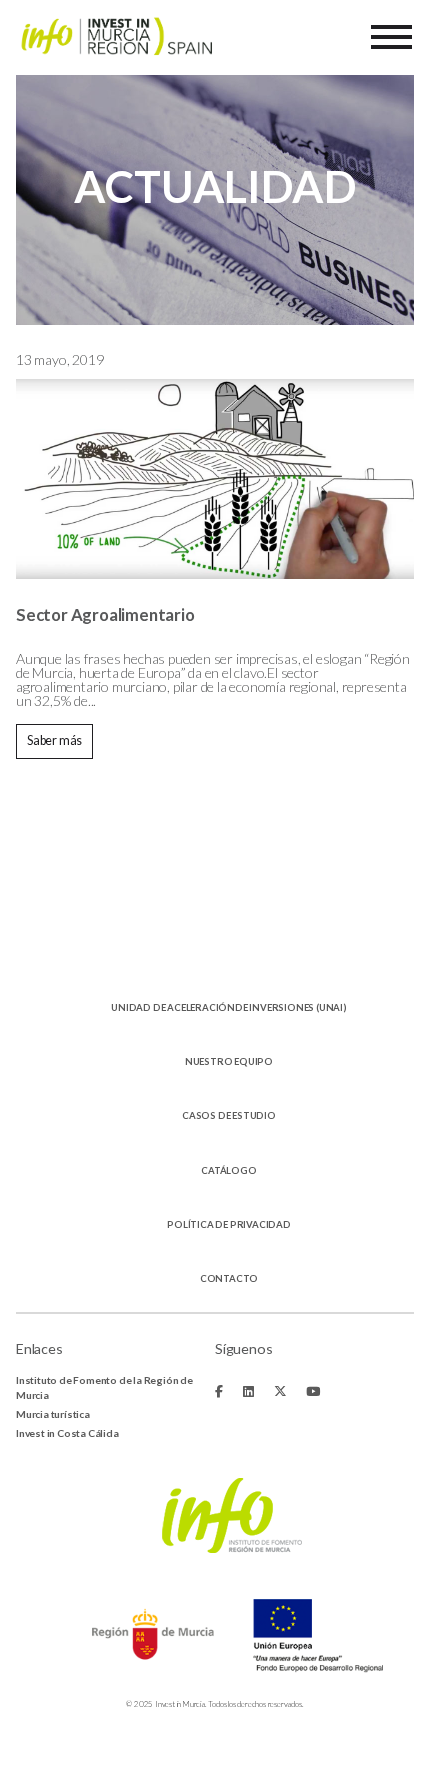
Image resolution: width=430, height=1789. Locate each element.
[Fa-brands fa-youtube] (313, 1391)
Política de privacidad (229, 1224)
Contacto (229, 1278)
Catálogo (228, 1170)
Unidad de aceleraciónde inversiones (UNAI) (229, 1007)
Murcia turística (53, 1414)
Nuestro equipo (229, 1061)
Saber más (54, 740)
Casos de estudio (229, 1115)
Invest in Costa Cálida (67, 1433)
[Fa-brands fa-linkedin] (248, 1391)
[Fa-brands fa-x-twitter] (280, 1391)
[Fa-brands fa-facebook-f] (219, 1391)
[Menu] (391, 37)
